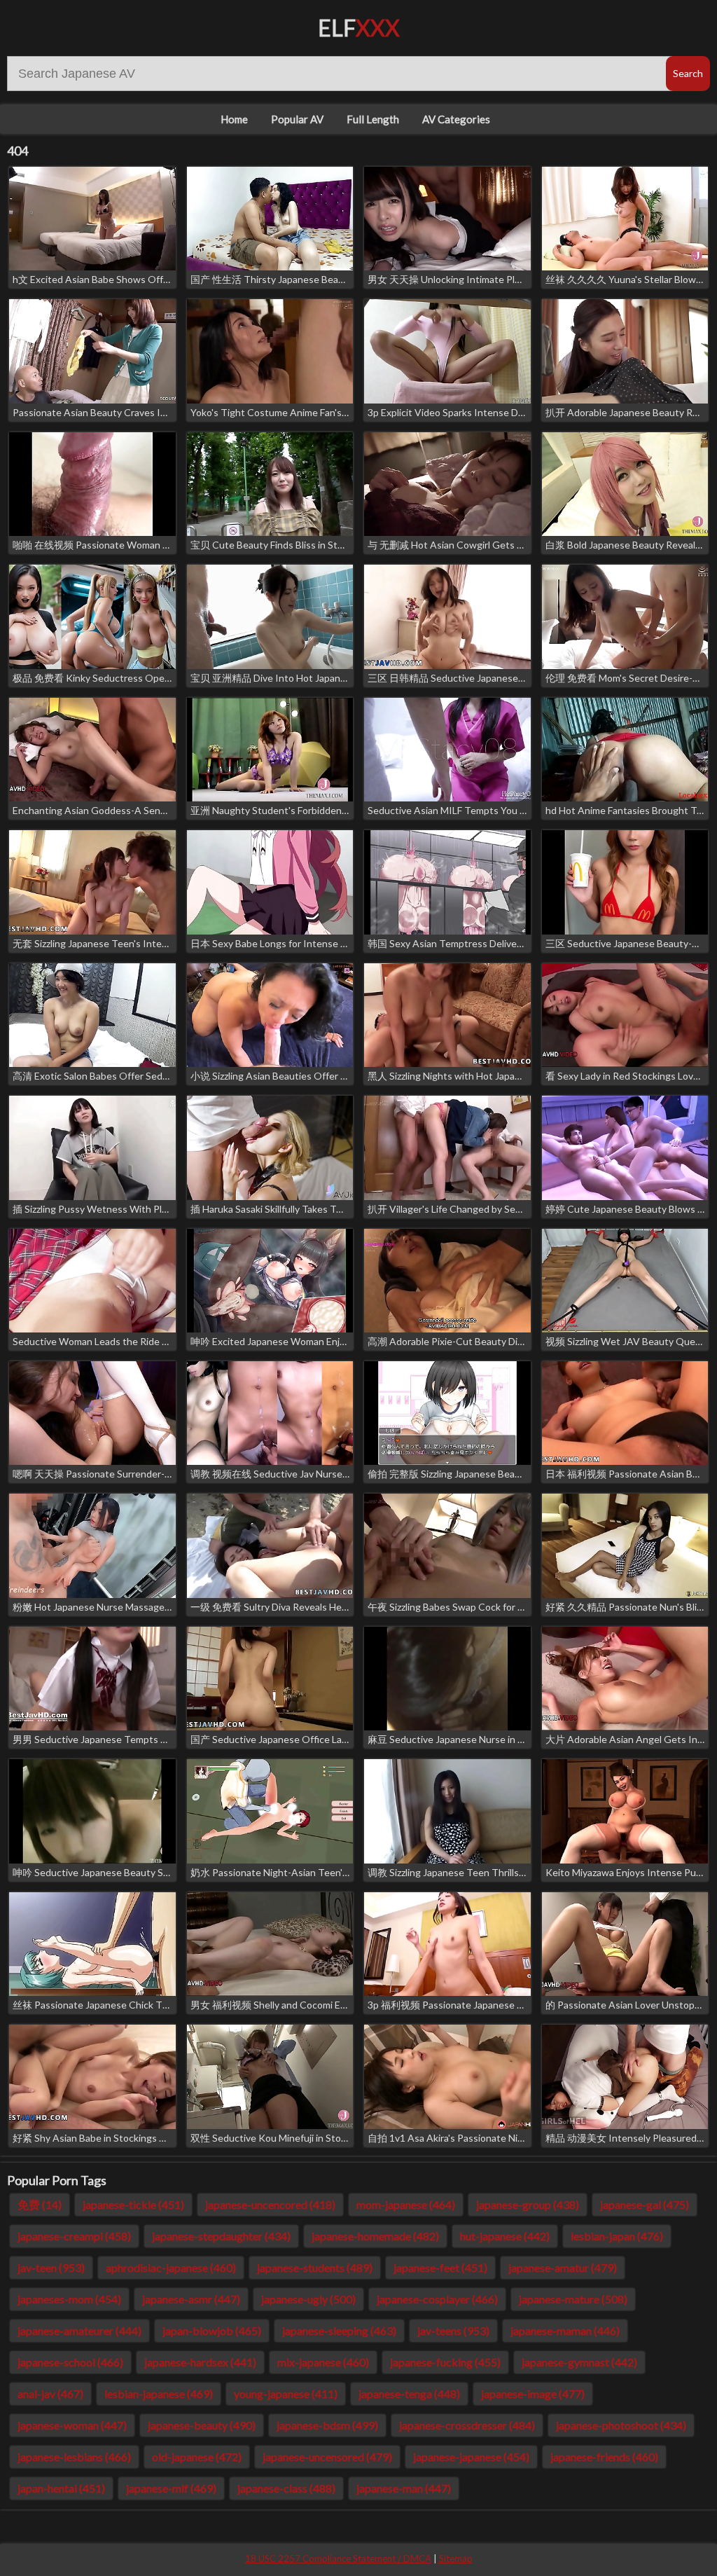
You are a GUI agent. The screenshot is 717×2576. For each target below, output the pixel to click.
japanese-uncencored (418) (270, 2204)
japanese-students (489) (315, 2267)
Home (234, 119)
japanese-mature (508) (573, 2299)
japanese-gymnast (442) (579, 2362)
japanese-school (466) (70, 2362)
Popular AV (297, 119)
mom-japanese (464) (406, 2204)
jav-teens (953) (453, 2330)
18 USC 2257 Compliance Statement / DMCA (338, 2558)
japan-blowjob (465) (212, 2330)
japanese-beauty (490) (202, 2425)
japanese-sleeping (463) (339, 2330)
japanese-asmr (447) (191, 2299)
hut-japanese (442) (505, 2236)
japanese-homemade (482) (375, 2236)
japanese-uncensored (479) (327, 2457)
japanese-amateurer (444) (79, 2330)
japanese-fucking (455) (445, 2362)
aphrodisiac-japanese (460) (171, 2267)
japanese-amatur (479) (563, 2267)
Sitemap (456, 2558)
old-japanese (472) (197, 2457)
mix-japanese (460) (323, 2362)
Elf (359, 28)
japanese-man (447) (404, 2488)
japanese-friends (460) (604, 2457)
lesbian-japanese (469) (159, 2394)
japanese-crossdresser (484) (467, 2425)
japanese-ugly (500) (308, 2299)
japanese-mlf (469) (171, 2488)
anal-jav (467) (50, 2394)
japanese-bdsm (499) (327, 2425)
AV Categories (456, 119)
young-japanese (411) (286, 2394)
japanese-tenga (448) (409, 2394)
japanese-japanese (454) (471, 2457)
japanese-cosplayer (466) (437, 2299)
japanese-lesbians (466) (74, 2457)
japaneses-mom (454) (69, 2299)
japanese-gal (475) (645, 2204)
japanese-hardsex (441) (200, 2362)
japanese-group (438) (528, 2204)
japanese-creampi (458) (74, 2236)
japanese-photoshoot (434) (621, 2425)
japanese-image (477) (533, 2394)
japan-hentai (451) (61, 2488)
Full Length (373, 119)
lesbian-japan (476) (617, 2236)
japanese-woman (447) (72, 2425)
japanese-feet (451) (440, 2267)
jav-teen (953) (51, 2267)
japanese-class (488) (286, 2488)
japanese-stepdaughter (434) (221, 2236)
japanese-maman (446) (565, 2330)
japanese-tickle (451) (133, 2204)
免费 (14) (40, 2204)
